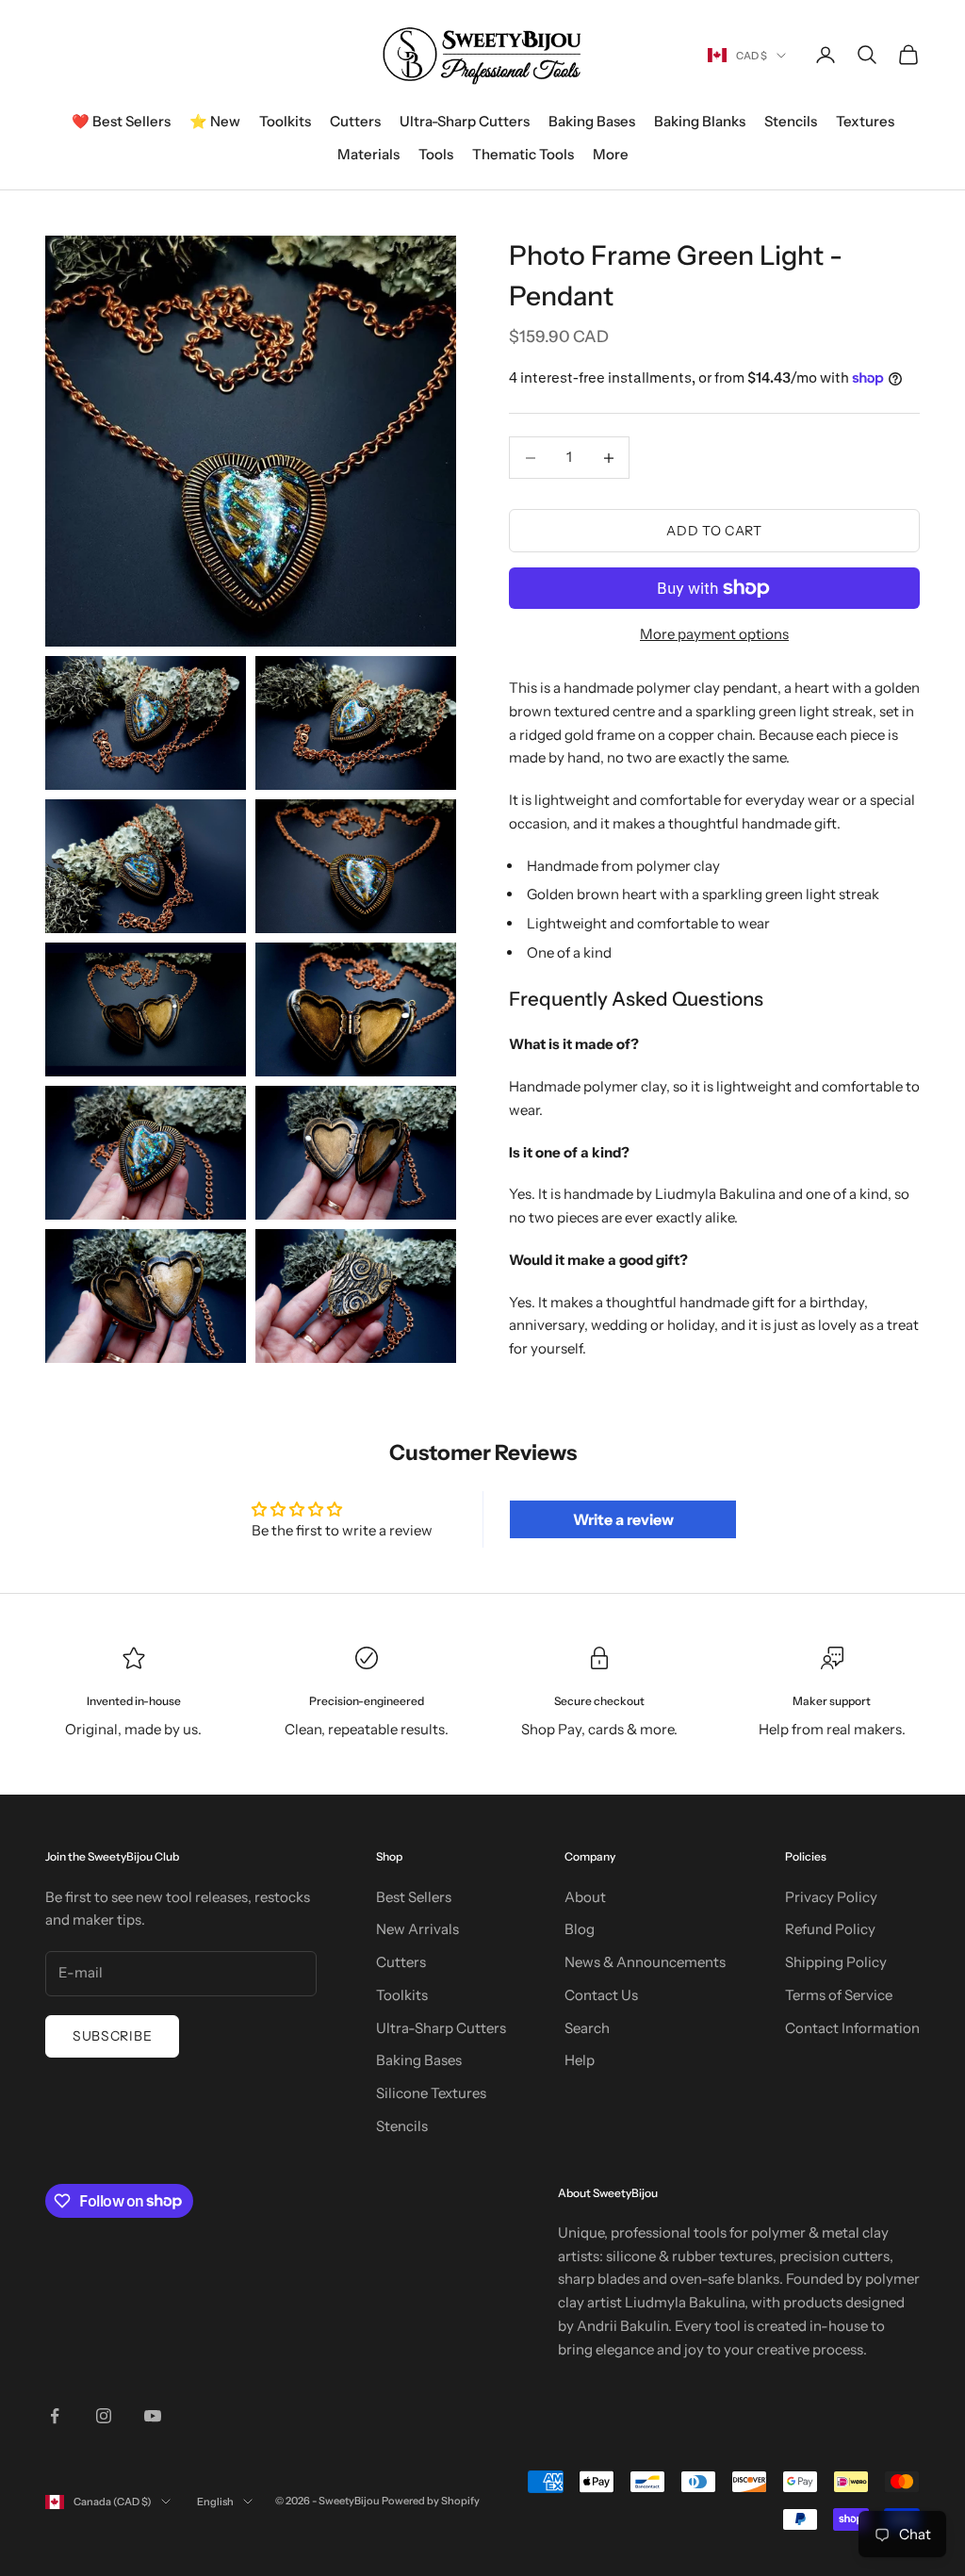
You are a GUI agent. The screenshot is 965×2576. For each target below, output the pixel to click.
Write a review (623, 1519)
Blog (580, 1929)
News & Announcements (645, 1962)
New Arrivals (417, 1929)
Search (587, 2028)
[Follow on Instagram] (104, 2416)
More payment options (714, 634)
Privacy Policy (831, 1897)
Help (580, 2060)
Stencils (791, 121)
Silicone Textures (431, 2093)
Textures (865, 121)
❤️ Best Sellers (121, 121)
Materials (368, 154)
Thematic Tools (523, 154)
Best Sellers (414, 1897)
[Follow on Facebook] (55, 2416)
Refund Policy (830, 1929)
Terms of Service (839, 1995)
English (215, 2502)
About (585, 1897)
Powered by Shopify (431, 2501)
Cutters (355, 121)
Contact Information (852, 2028)
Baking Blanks (700, 121)
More (611, 154)
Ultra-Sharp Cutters (465, 121)
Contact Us (601, 1995)
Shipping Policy (836, 1962)
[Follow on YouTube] (153, 2416)
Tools (436, 154)
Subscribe (112, 2036)
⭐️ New (215, 121)
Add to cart (714, 531)
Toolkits (285, 121)
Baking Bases (592, 121)
